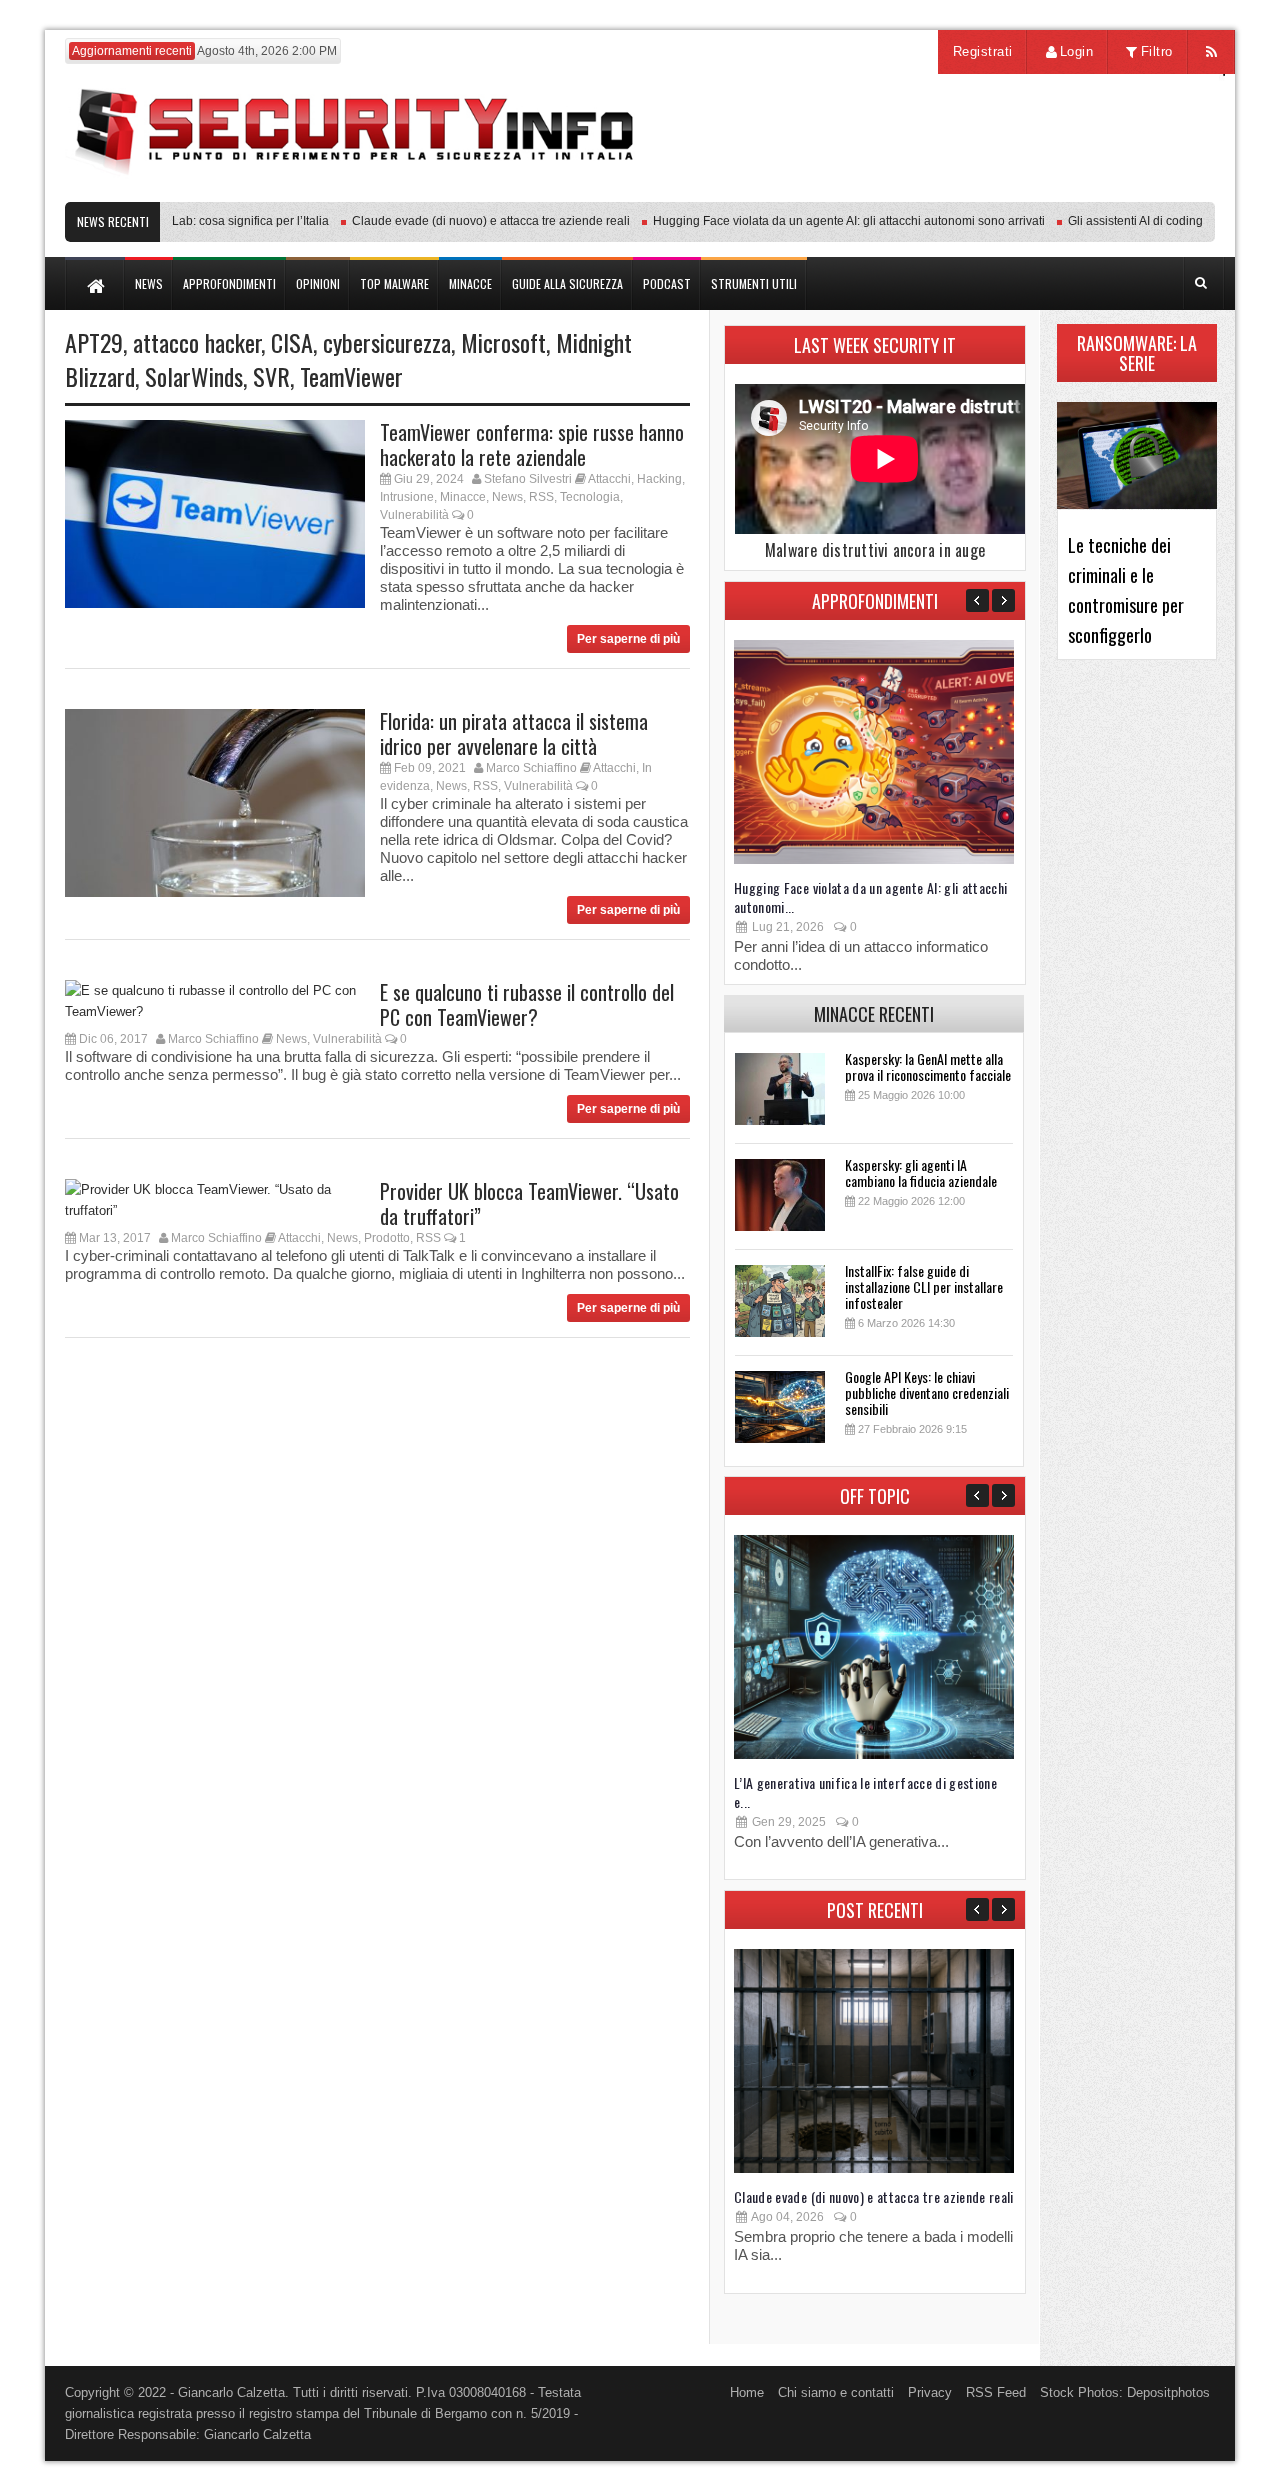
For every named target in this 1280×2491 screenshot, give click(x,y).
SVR (271, 376)
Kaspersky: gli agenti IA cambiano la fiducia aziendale (921, 1172)
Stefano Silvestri (528, 479)
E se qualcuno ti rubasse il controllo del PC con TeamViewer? (527, 1004)
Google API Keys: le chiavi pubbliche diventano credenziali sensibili (927, 1392)
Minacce (463, 497)
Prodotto (387, 1238)
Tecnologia (590, 497)
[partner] (1082, 191)
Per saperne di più (628, 639)
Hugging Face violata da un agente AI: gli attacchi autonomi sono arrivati (819, 221)
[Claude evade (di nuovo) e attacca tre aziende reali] (874, 2168)
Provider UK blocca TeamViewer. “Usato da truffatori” (529, 1203)
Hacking (659, 479)
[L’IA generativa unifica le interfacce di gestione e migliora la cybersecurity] (874, 1754)
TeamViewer (351, 376)
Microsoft (503, 342)
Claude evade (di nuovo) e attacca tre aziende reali (461, 221)
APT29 (94, 342)
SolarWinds (194, 376)
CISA (292, 342)
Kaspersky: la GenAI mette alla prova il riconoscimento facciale (928, 1066)
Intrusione (407, 497)
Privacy (930, 2392)
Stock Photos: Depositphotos (1125, 2392)
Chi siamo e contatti (836, 2392)
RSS (541, 497)
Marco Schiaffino (531, 768)
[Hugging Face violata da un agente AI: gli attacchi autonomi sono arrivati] (874, 859)
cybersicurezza (387, 342)
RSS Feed (996, 2392)
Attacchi (609, 479)
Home (747, 2392)
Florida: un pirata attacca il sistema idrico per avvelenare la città (514, 733)
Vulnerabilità (414, 515)
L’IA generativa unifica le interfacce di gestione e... (865, 1792)
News (507, 497)
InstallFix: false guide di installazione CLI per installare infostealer (924, 1286)
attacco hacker (197, 342)
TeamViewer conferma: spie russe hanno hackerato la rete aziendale (532, 444)
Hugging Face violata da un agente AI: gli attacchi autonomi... (871, 897)
